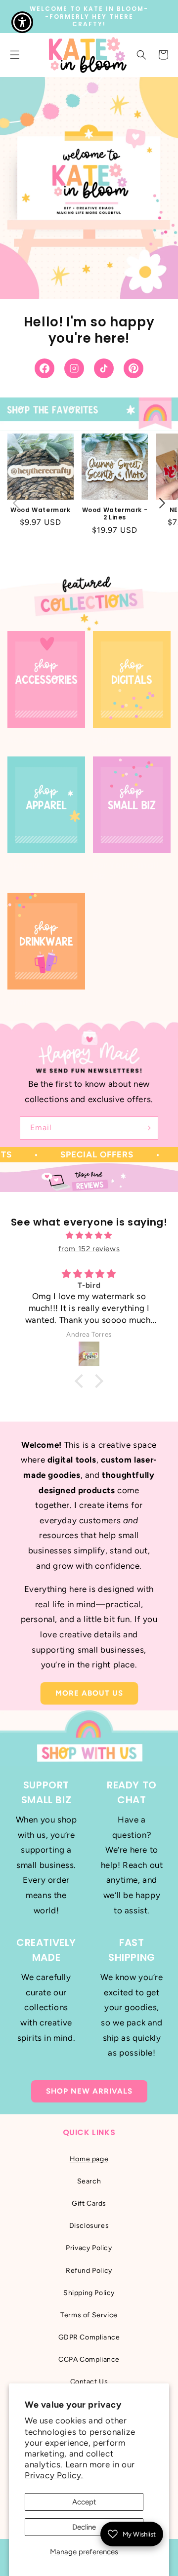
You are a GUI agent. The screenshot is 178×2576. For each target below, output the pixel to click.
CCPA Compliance (89, 2359)
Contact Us (89, 2382)
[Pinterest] (133, 368)
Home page (89, 2159)
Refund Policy (89, 2271)
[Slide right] (162, 503)
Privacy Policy (89, 2248)
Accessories (36, 740)
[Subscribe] (147, 1128)
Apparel (26, 865)
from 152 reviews (89, 1249)
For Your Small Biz (126, 871)
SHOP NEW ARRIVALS (89, 2091)
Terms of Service (89, 2315)
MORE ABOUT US (89, 1693)
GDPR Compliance (89, 2337)
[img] (89, 1235)
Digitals (111, 740)
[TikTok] (104, 368)
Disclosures (89, 2226)
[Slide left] (16, 503)
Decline (84, 2527)
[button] (141, 55)
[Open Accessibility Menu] (22, 22)
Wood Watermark (40, 510)
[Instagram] (74, 368)
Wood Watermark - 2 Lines (115, 514)
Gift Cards (89, 2203)
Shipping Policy (89, 2293)
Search (89, 2181)
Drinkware (30, 1002)
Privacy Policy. (54, 2475)
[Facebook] (44, 368)
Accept (84, 2502)
